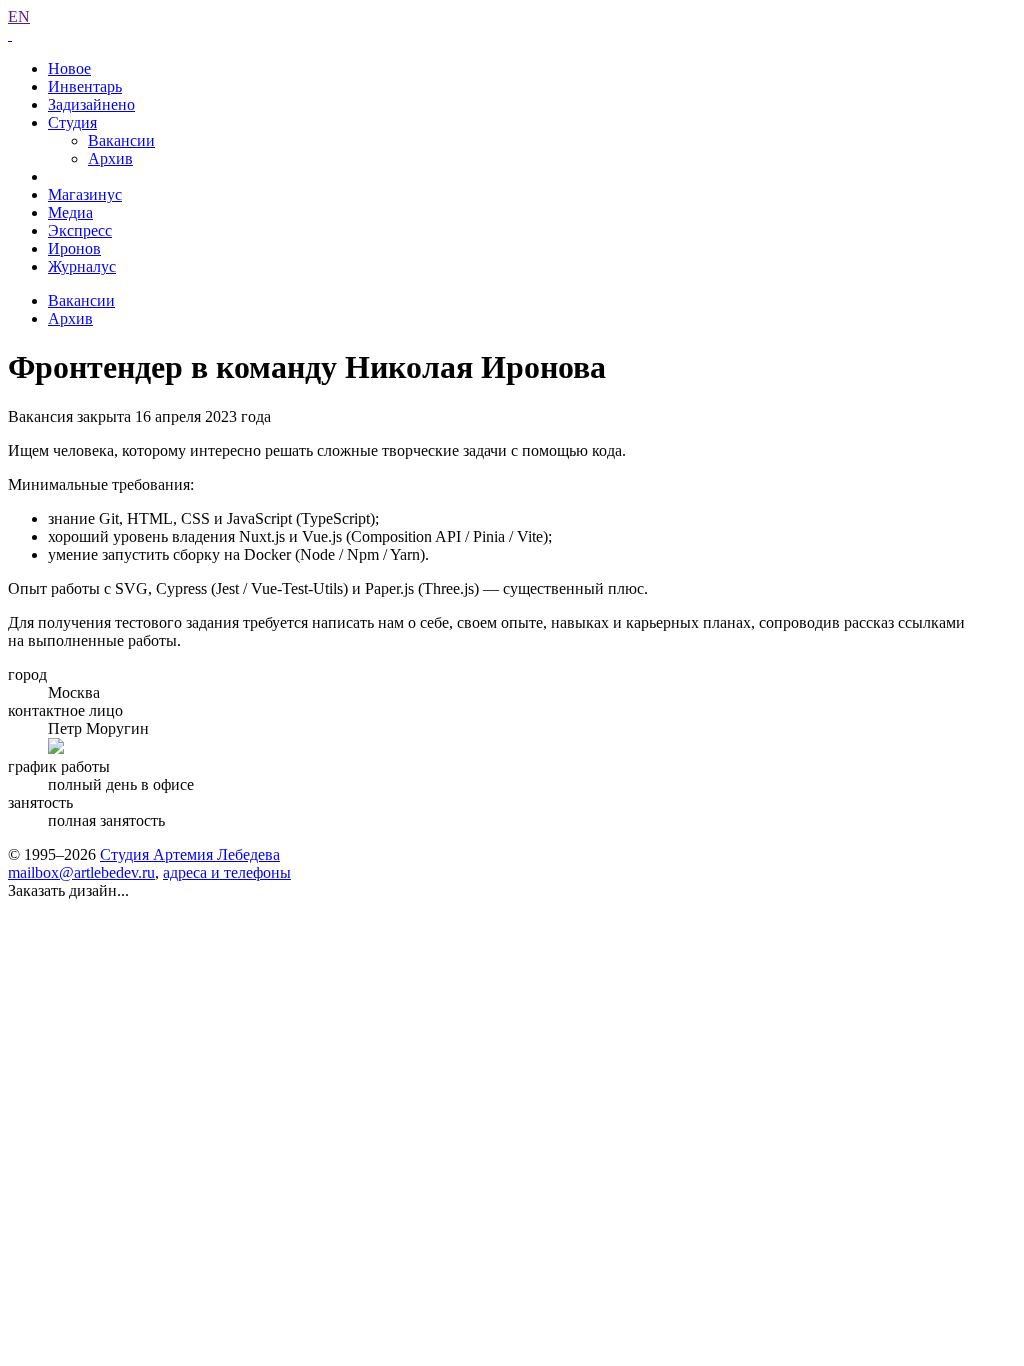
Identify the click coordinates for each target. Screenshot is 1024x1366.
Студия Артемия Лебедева (190, 854)
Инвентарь (85, 86)
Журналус (82, 266)
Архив (110, 158)
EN (19, 16)
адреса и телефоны (227, 872)
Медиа (70, 212)
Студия (72, 122)
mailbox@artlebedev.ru (81, 872)
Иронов (74, 248)
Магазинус (85, 194)
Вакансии (121, 140)
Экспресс (80, 230)
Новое (69, 68)
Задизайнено (91, 104)
